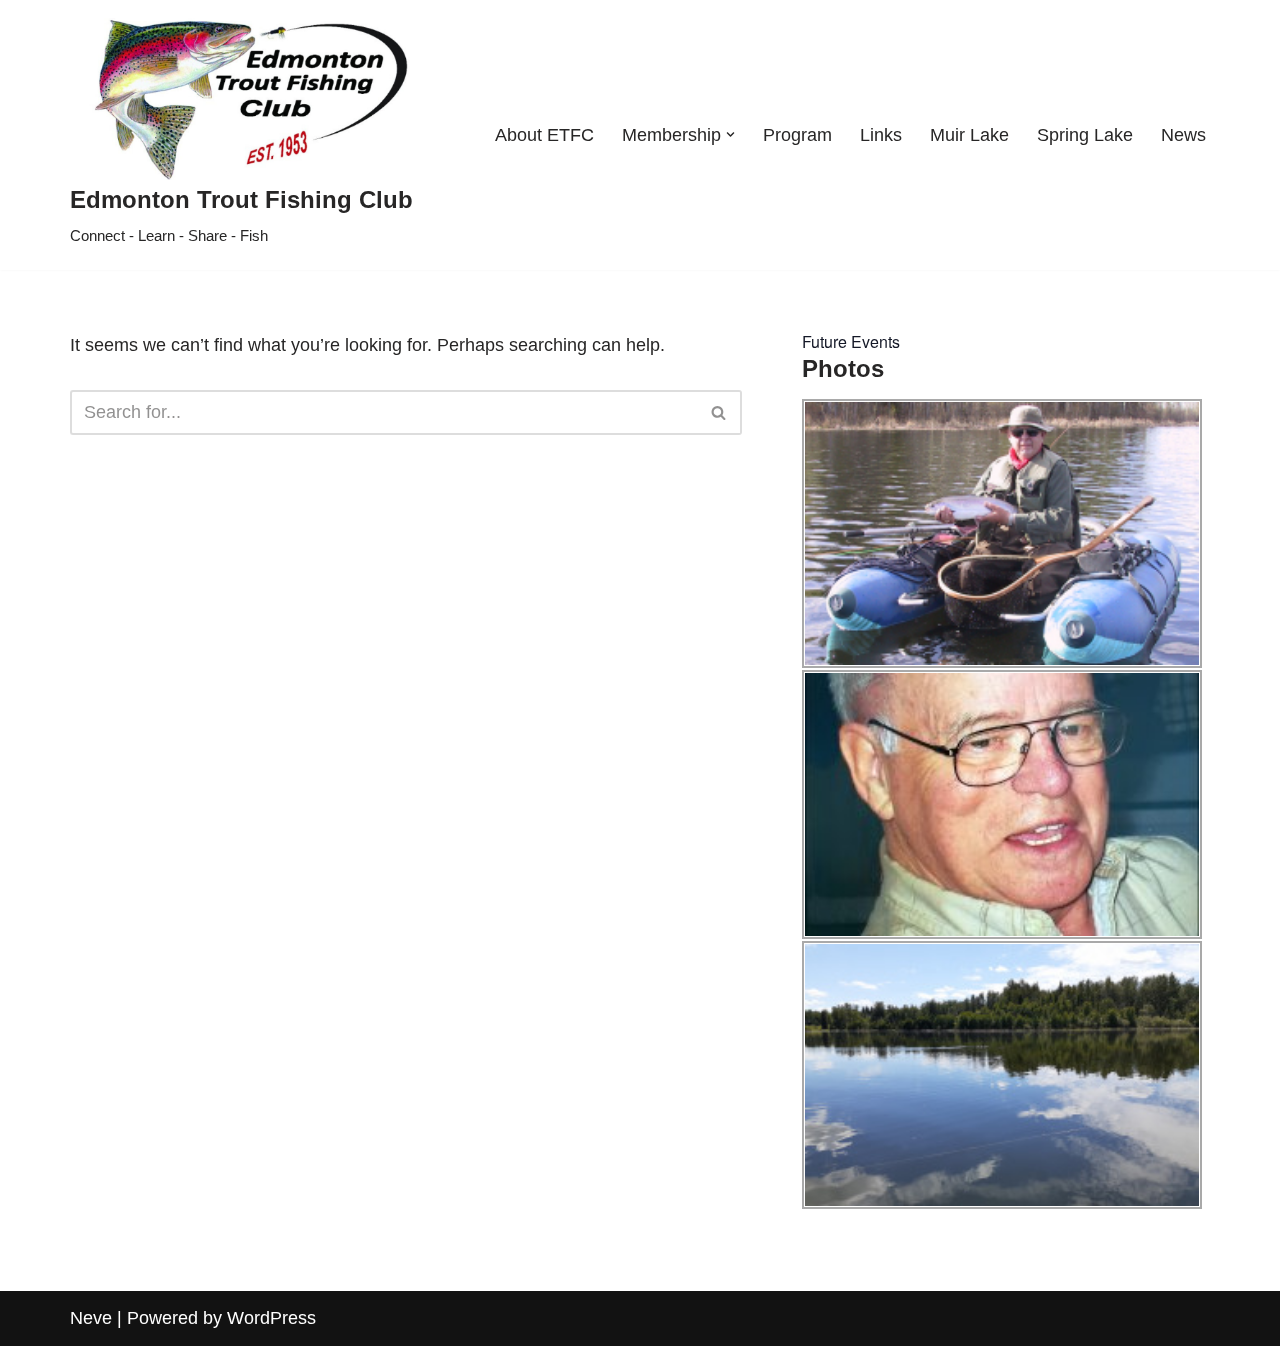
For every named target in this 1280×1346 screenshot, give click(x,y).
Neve (91, 1318)
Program (797, 135)
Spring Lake (1085, 135)
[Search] (719, 412)
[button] (730, 134)
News (1183, 135)
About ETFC (544, 135)
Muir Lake (969, 135)
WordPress (271, 1318)
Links (881, 135)
